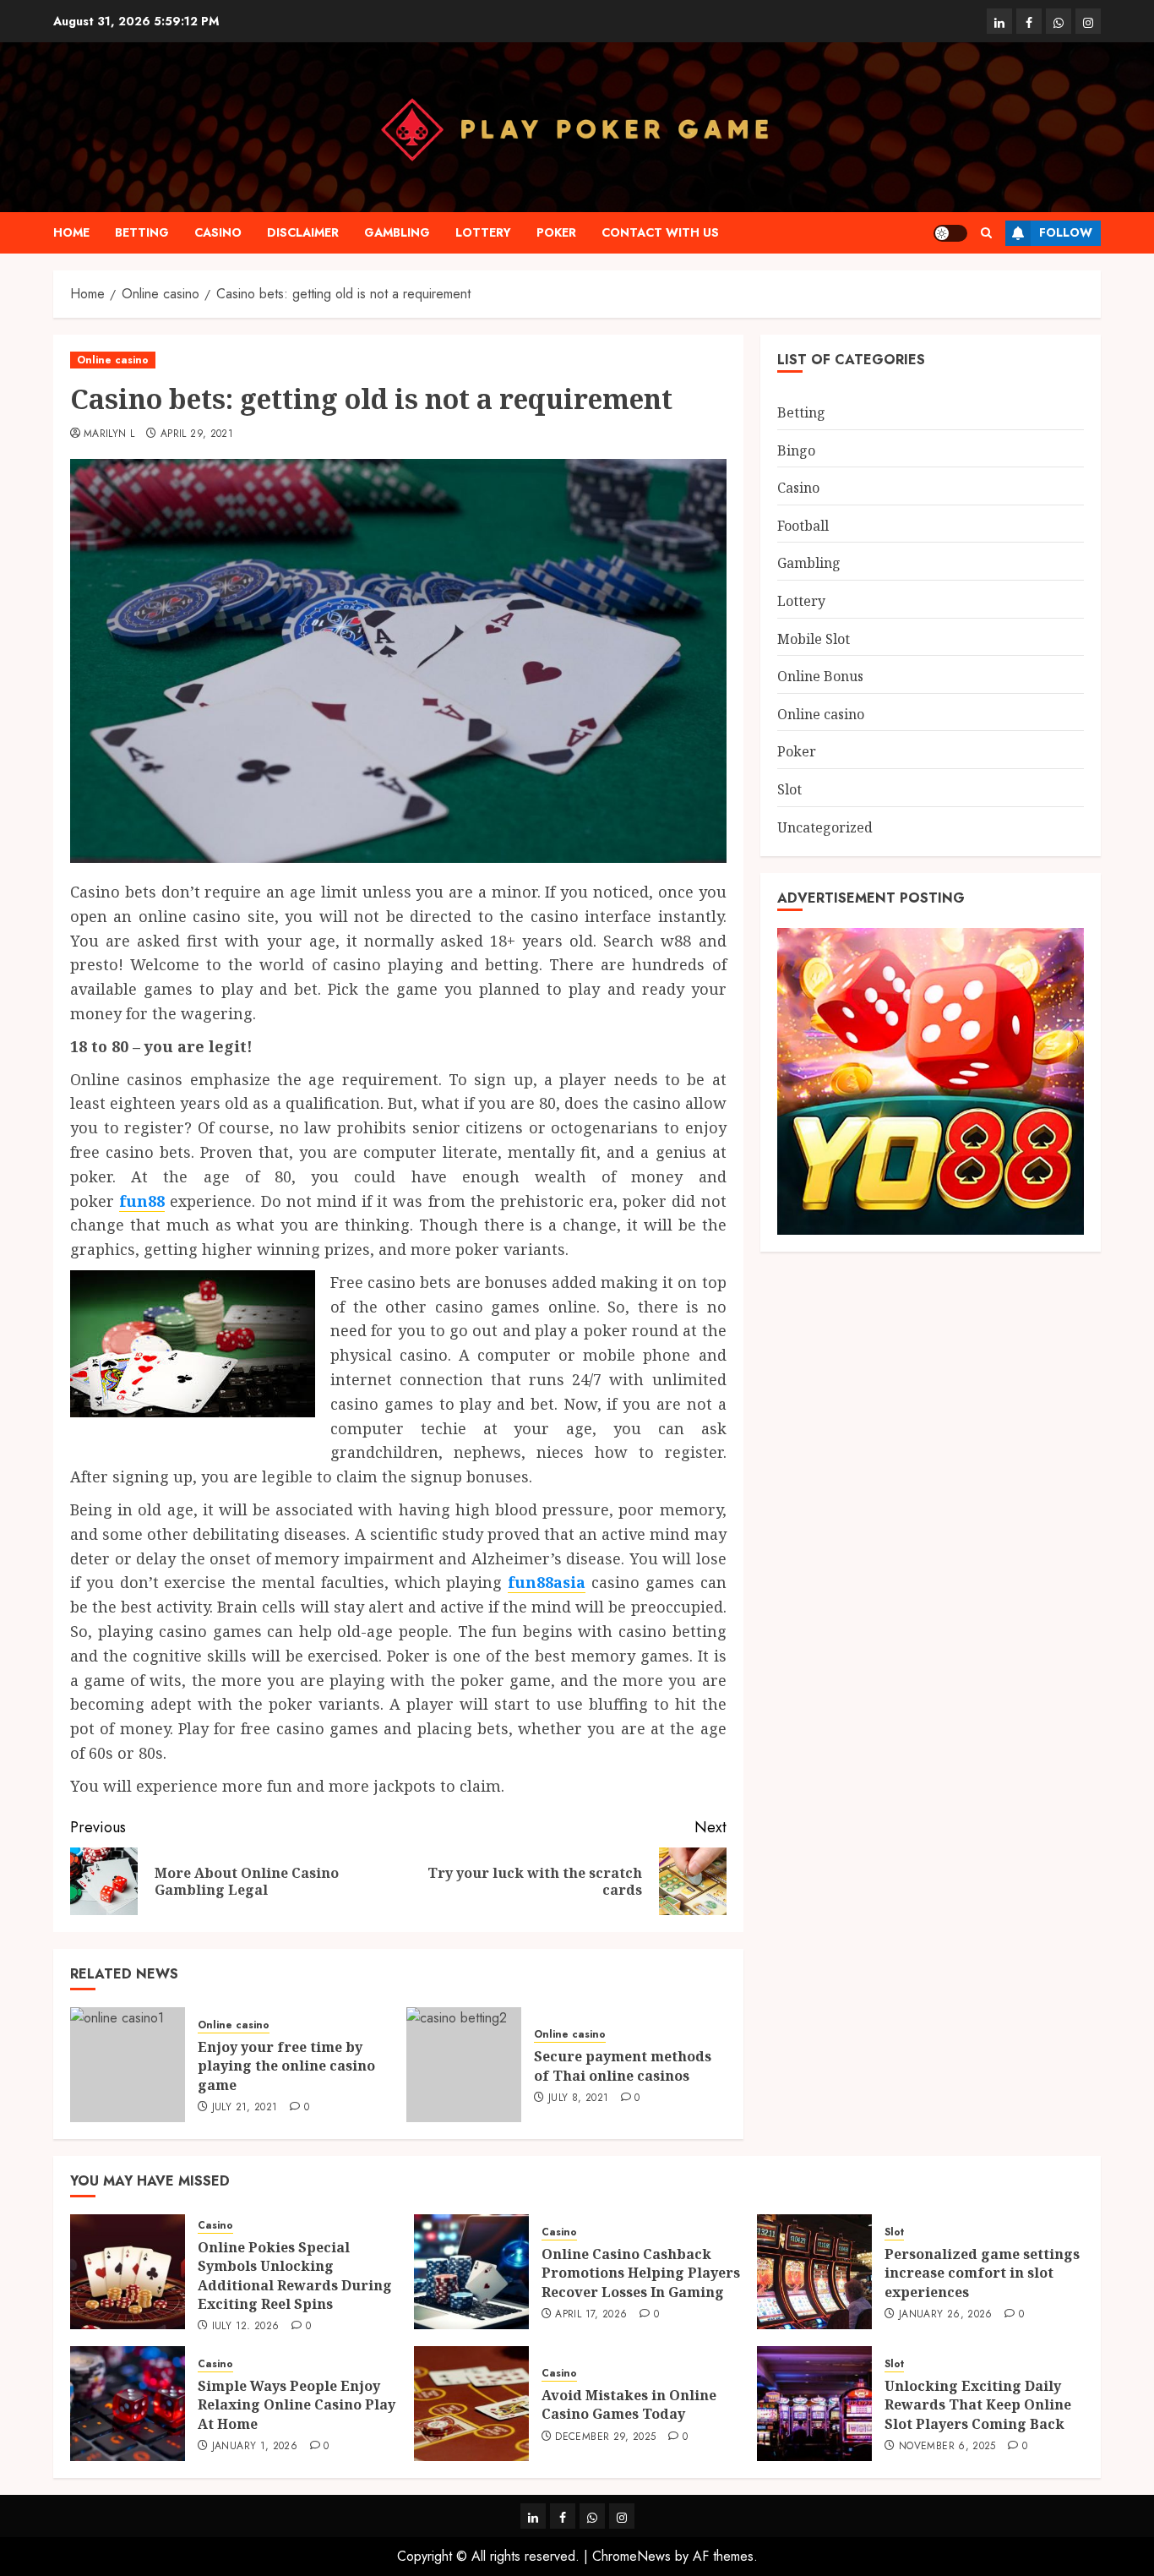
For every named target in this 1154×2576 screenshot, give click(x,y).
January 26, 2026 (946, 2315)
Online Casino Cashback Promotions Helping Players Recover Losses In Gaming (641, 2273)
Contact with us (660, 232)
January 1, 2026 (255, 2447)
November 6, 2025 (947, 2447)
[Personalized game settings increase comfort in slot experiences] (814, 2272)
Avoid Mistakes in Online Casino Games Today (629, 2404)
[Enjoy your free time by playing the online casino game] (128, 2065)
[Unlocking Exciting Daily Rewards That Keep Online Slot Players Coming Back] (814, 2404)
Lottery (483, 232)
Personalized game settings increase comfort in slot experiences (982, 2273)
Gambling (397, 232)
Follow (1066, 232)
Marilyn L (109, 434)
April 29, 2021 (197, 434)
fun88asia (547, 1582)
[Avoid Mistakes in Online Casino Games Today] (471, 2404)
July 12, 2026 (246, 2327)
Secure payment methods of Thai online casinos (623, 2066)
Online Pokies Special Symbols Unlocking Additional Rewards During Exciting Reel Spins (295, 2276)
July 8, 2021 (578, 2098)
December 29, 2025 (605, 2437)
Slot (789, 789)
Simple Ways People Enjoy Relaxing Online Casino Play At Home (297, 2405)
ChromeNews (631, 2556)
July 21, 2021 (245, 2108)
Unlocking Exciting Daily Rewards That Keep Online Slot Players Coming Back (978, 2405)
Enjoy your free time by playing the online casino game (286, 2066)
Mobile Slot (814, 638)
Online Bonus (820, 676)
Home (71, 232)
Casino (218, 232)
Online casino (113, 360)
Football (803, 525)
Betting (142, 232)
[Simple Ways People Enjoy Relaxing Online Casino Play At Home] (128, 2404)
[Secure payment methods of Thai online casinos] (464, 2065)
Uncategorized (825, 827)
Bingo (796, 450)
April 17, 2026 (591, 2315)
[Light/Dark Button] (950, 233)
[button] (986, 233)
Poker (556, 232)
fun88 (142, 1201)
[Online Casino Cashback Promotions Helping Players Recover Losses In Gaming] (471, 2272)
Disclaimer (303, 232)
